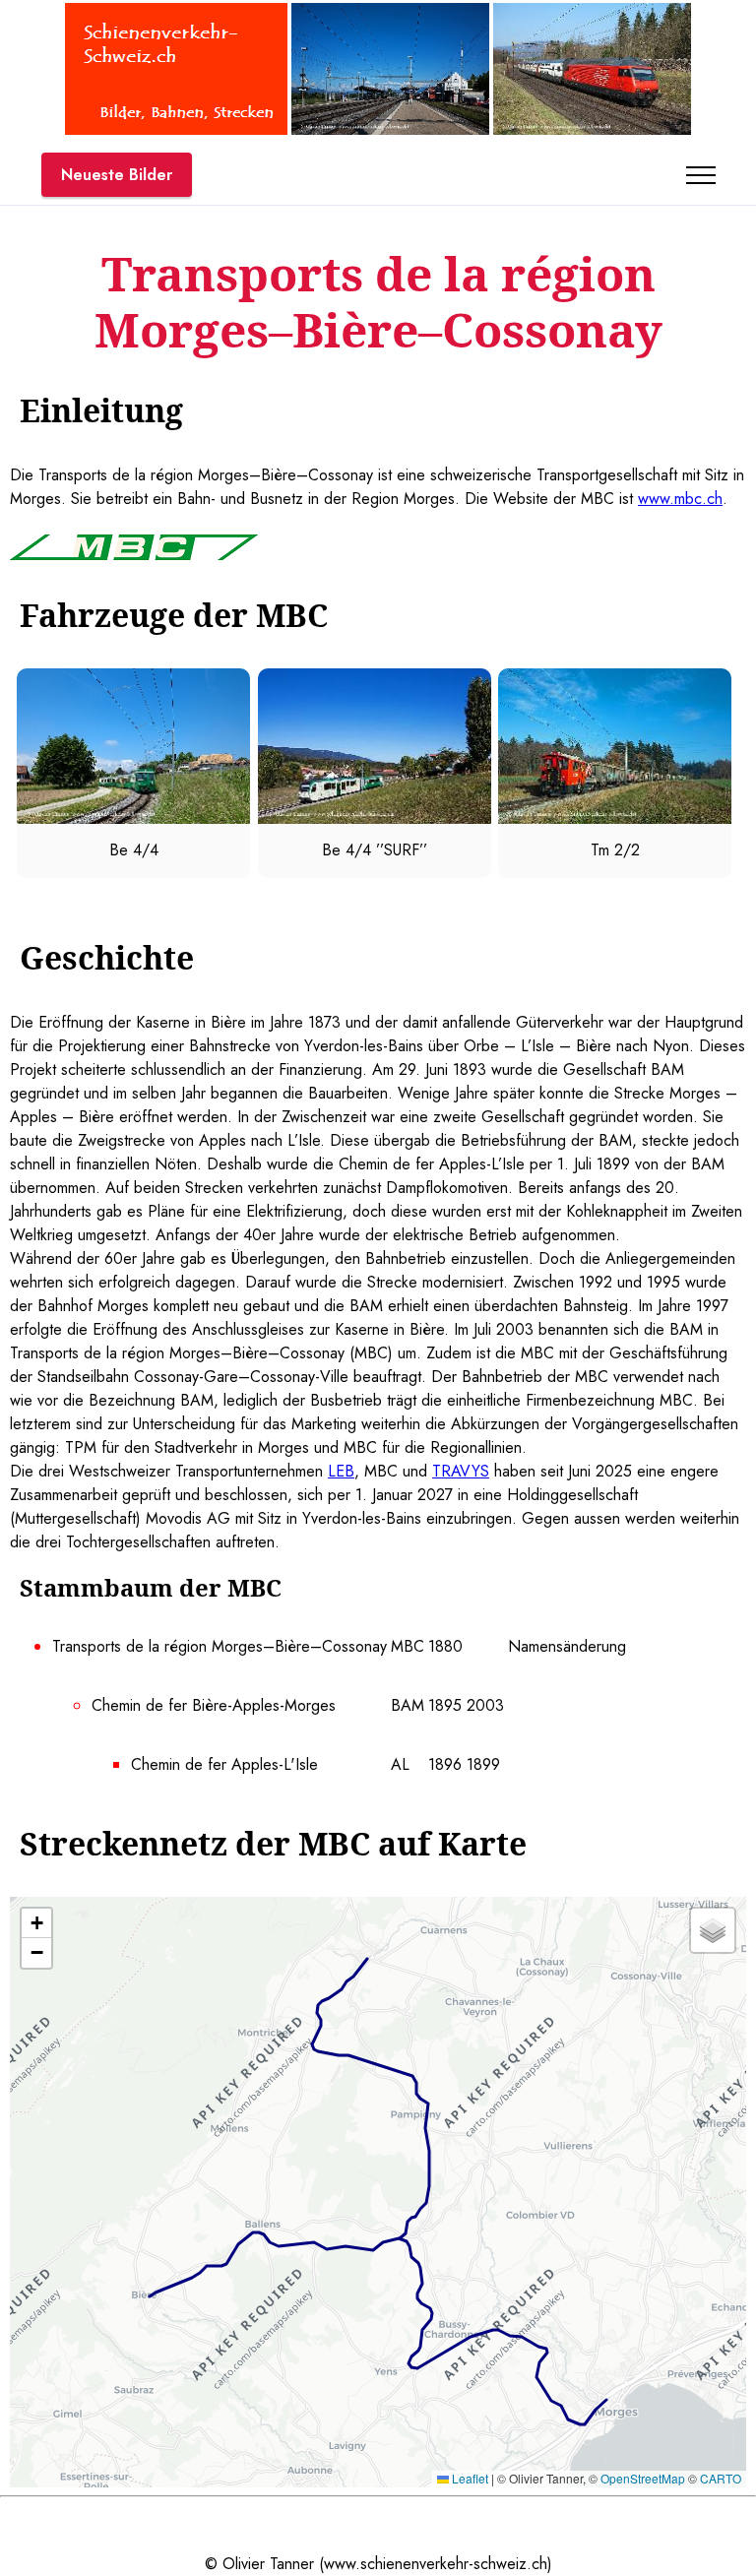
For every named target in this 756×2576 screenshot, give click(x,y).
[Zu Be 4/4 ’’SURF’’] (375, 818)
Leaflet (469, 2478)
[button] (36, 1923)
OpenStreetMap (643, 2478)
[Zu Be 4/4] (133, 818)
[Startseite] (176, 129)
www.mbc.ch (680, 499)
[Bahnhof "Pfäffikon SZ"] (390, 129)
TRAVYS (461, 1471)
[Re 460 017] (592, 129)
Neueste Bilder (117, 175)
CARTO (721, 2478)
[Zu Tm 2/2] (615, 818)
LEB (341, 1471)
